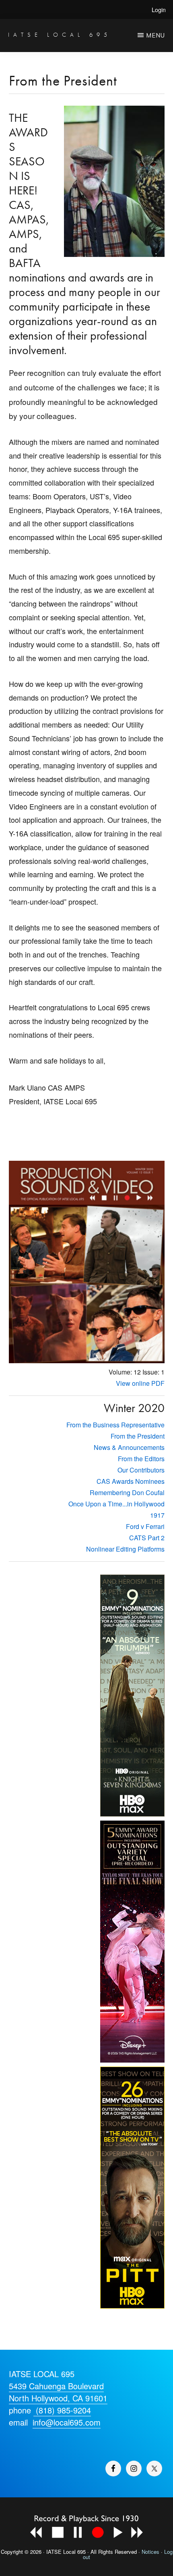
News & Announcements (129, 1447)
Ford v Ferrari (145, 1526)
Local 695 (74, 2552)
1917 (157, 1515)
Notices (150, 2552)
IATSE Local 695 (60, 34)
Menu (155, 35)
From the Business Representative (115, 1425)
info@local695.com (67, 2422)
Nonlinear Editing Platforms (125, 1549)
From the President (138, 1436)
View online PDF (140, 1383)
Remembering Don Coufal (127, 1492)
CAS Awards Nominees (131, 1481)
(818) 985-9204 (62, 2410)
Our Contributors (141, 1470)
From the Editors (141, 1459)
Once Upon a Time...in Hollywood (116, 1504)
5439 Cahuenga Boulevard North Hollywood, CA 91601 (58, 2392)
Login (159, 9)
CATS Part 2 (147, 1538)
